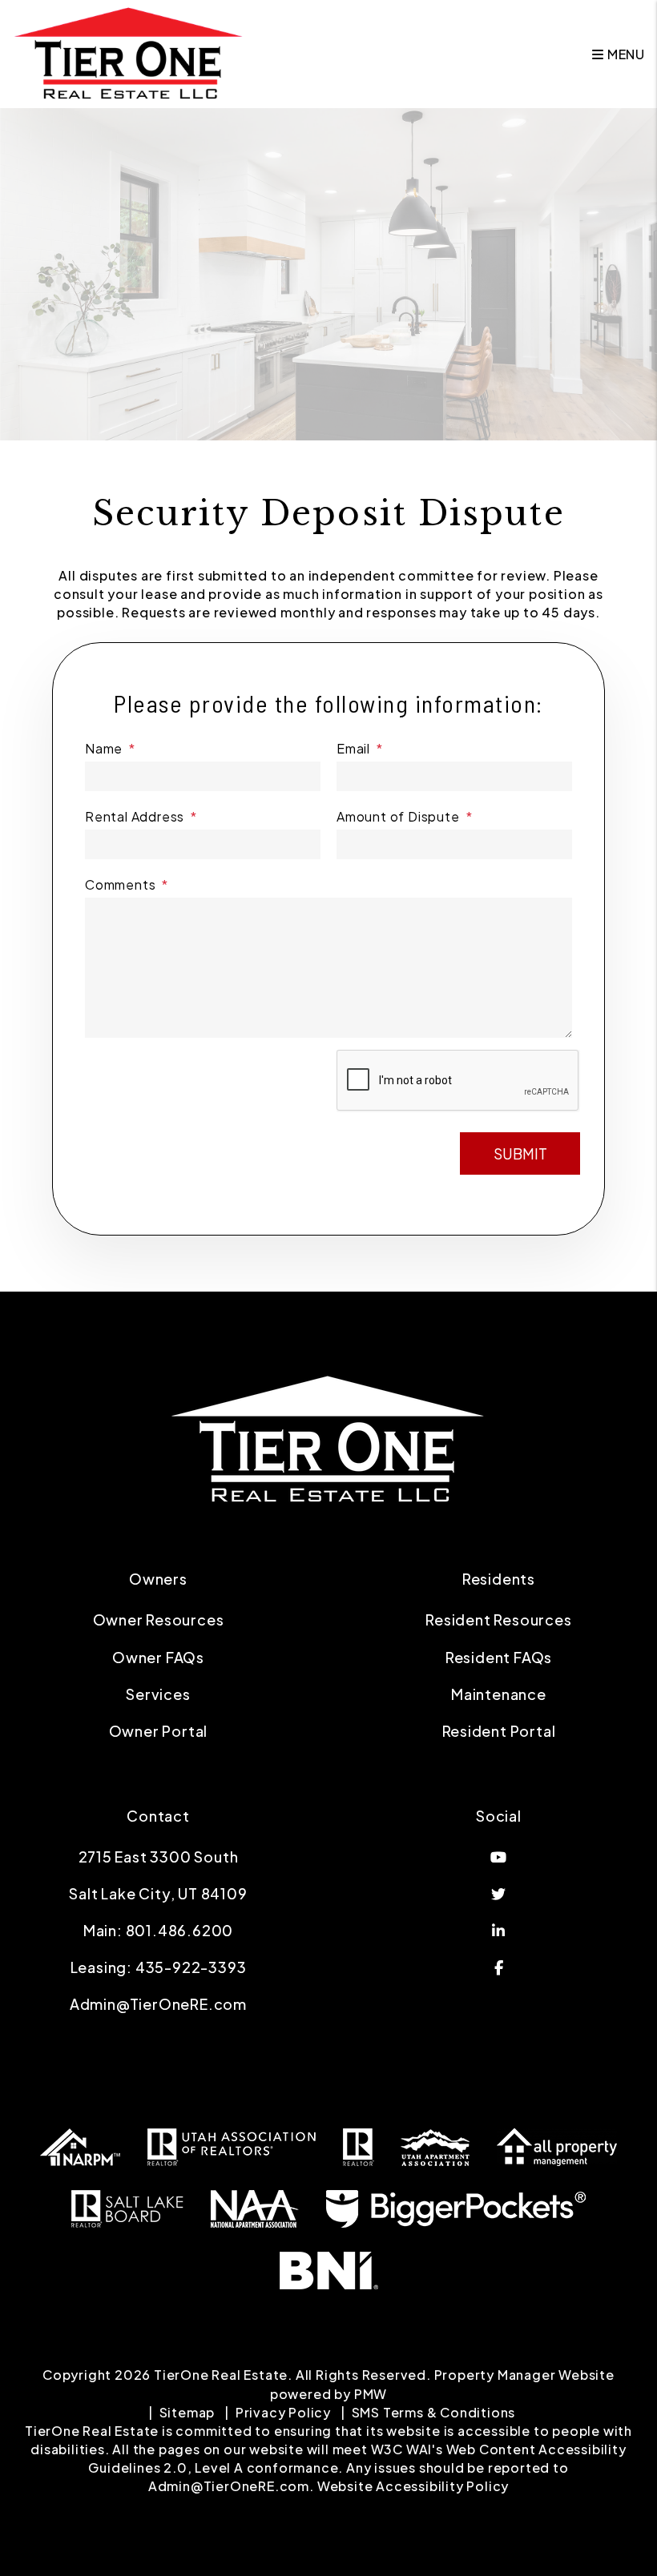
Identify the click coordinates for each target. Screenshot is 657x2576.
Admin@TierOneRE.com (158, 2004)
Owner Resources (159, 1620)
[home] (129, 52)
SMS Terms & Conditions (434, 2412)
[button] (499, 1857)
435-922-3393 (191, 1967)
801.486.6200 (180, 1930)
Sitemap (187, 2412)
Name (104, 748)
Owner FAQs (158, 1657)
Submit (520, 1153)
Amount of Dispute (398, 816)
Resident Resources (498, 1620)
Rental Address (135, 816)
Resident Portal (499, 1731)
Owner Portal (159, 1731)
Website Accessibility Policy (413, 2486)
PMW (371, 2394)
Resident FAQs (499, 1657)
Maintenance (499, 1694)
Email (353, 748)
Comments (120, 884)
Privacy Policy (283, 2412)
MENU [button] (625, 54)
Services (158, 1694)
